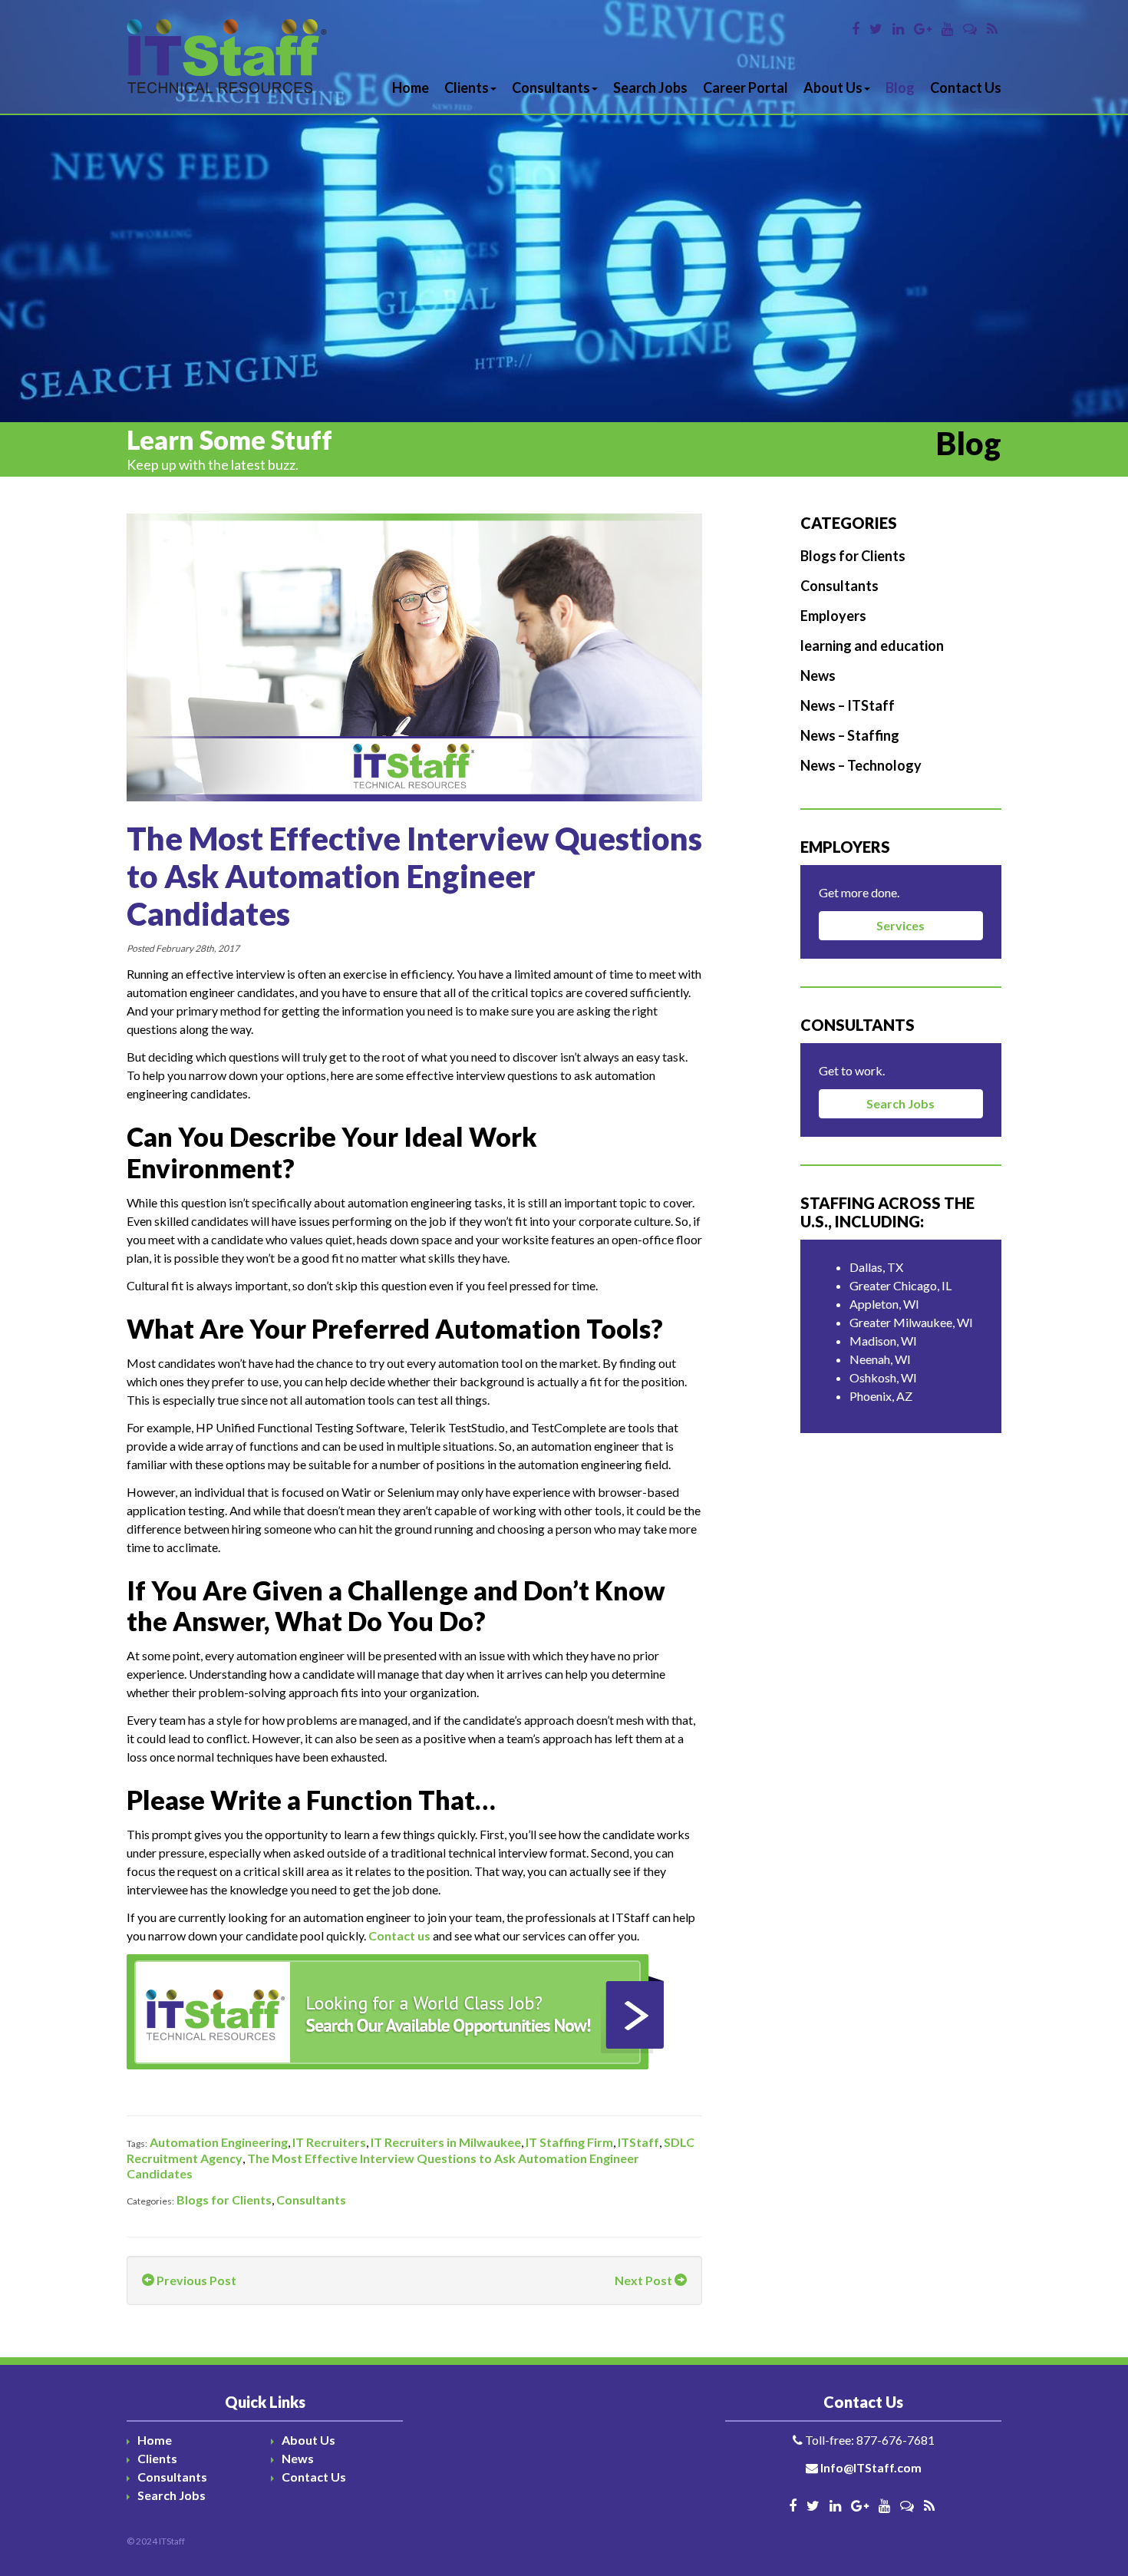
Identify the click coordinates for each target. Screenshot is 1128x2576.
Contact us (399, 1935)
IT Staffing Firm (569, 2142)
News (818, 675)
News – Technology (861, 765)
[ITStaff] (227, 57)
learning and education (872, 646)
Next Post (645, 2280)
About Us (833, 88)
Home (411, 88)
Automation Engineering (219, 2142)
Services (900, 925)
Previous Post (195, 2280)
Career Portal (745, 88)
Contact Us (966, 88)
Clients (467, 88)
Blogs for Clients (224, 2200)
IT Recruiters (329, 2142)
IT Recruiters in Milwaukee (446, 2142)
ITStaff (638, 2142)
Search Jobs (650, 88)
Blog (900, 88)
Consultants (551, 88)
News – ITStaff (848, 705)
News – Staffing (850, 735)
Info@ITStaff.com (871, 2467)
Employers (833, 616)
